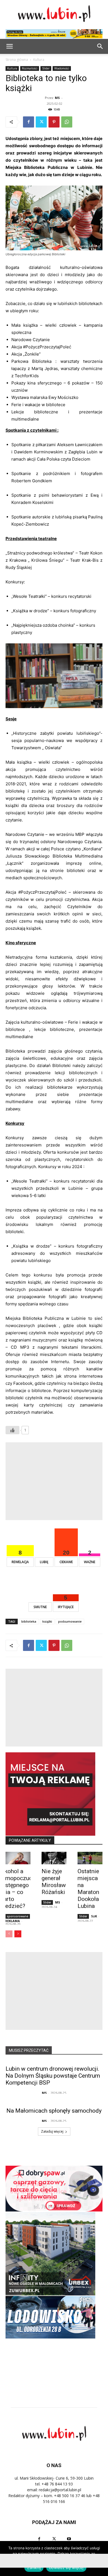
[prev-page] (9, 1934)
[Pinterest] (54, 122)
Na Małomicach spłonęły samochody (54, 2111)
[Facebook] (29, 122)
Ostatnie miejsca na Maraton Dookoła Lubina (88, 1889)
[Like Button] (12, 1430)
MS (57, 98)
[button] (100, 46)
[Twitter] (41, 122)
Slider (46, 68)
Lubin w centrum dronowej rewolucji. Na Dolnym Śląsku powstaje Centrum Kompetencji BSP (53, 2076)
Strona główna (17, 60)
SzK (94, 1916)
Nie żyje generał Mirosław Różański (54, 1882)
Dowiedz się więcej (66, 2568)
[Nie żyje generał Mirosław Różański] (54, 1858)
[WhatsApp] (67, 122)
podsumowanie (70, 1621)
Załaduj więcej (52, 2131)
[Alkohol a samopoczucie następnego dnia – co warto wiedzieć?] (18, 1858)
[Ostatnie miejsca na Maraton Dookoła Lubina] (90, 1858)
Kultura (39, 60)
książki (47, 1621)
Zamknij (34, 2568)
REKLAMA (12, 1921)
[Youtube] (69, 2539)
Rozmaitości (30, 68)
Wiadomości (62, 68)
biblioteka (29, 1621)
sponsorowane (17, 1916)
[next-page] (18, 1934)
